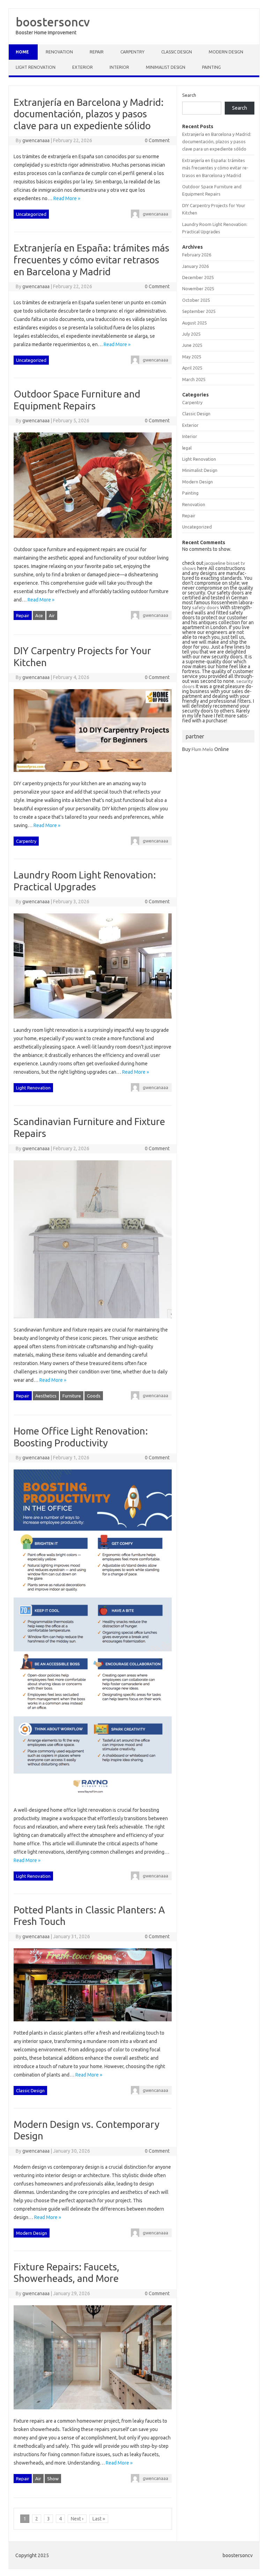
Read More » (67, 198)
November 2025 (198, 289)
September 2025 (199, 311)
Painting (211, 67)
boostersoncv (53, 22)
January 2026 (195, 266)
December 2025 (198, 277)
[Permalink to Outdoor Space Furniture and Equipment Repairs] (92, 541)
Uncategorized (31, 214)
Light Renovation (36, 67)
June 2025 (192, 345)
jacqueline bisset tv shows (214, 566)
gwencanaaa (36, 140)
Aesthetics (46, 1396)
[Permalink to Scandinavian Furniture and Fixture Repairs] (92, 1321)
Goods (94, 1396)
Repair (97, 52)
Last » (99, 2519)
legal (187, 448)
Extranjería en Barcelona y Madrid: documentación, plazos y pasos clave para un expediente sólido (89, 114)
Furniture (72, 1396)
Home (22, 52)
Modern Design (226, 52)
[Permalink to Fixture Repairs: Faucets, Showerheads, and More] (92, 2413)
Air (52, 615)
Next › (77, 2519)
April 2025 (192, 368)
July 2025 (191, 334)
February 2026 (197, 255)
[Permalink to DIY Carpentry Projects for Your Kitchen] (92, 775)
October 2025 (196, 300)
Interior (119, 67)
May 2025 (192, 357)
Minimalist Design (166, 67)
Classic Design (177, 52)
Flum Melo (202, 749)
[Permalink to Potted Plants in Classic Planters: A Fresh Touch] (92, 2024)
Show (53, 2479)
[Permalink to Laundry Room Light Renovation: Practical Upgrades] (92, 1022)
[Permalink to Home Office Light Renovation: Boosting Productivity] (92, 1802)
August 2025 (195, 323)
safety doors (206, 607)
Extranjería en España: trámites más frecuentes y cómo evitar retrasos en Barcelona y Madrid (91, 260)
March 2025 (194, 379)
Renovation (59, 52)
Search (189, 95)
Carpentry (132, 52)
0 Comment (157, 140)
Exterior (83, 67)
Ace (39, 615)
